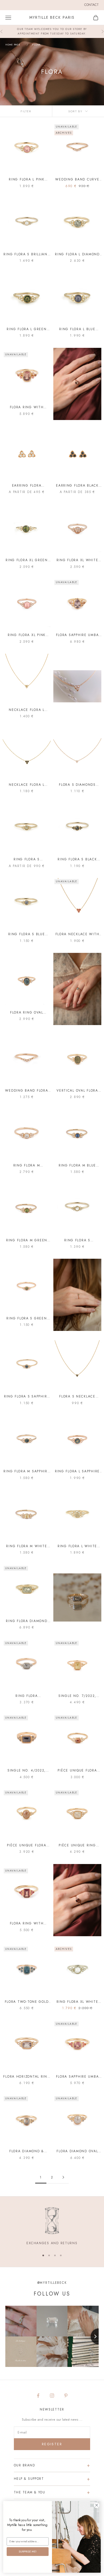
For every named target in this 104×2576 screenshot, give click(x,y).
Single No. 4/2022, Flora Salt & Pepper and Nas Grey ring (27, 1771)
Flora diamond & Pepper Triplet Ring (27, 2151)
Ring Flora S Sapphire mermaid (27, 1397)
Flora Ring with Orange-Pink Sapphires (27, 407)
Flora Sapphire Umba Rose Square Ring (77, 2077)
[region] (52, 2227)
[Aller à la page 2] (63, 2177)
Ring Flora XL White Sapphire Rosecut (77, 2002)
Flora (36, 45)
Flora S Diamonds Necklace (77, 785)
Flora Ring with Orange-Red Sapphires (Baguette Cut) (27, 1924)
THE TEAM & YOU (29, 2492)
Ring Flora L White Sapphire (77, 1546)
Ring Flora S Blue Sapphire (27, 934)
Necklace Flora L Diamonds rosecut (27, 710)
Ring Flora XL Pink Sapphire (27, 635)
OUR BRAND (24, 2465)
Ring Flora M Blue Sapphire (77, 1166)
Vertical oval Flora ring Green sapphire (77, 1091)
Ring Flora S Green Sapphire (27, 1318)
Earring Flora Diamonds (27, 486)
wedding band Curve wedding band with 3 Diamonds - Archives (77, 180)
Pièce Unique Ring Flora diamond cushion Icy (77, 1845)
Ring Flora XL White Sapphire (77, 560)
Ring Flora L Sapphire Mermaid (77, 1471)
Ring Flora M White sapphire (27, 1546)
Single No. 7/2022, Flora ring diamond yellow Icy (77, 1696)
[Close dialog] (97, 2505)
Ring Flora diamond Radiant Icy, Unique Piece (27, 1621)
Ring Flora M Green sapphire (27, 1240)
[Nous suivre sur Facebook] (38, 2396)
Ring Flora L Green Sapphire (27, 329)
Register (52, 2444)
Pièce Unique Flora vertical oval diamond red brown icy (27, 1845)
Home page (13, 45)
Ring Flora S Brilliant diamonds (27, 254)
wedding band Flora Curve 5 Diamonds (27, 1091)
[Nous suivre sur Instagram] (52, 2396)
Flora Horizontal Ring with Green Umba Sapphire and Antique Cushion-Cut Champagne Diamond (27, 2077)
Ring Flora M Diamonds (27, 1166)
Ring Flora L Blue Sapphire (77, 329)
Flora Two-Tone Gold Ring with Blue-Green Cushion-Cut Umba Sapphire (27, 2002)
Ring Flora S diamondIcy (27, 859)
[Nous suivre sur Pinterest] (66, 2396)
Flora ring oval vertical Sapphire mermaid (27, 1013)
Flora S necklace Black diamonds (77, 1397)
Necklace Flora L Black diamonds (27, 785)
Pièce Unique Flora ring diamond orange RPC (77, 1771)
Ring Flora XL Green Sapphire (27, 560)
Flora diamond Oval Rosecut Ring (77, 2151)
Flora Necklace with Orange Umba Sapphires (77, 934)
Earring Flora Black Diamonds (77, 486)
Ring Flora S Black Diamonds (77, 859)
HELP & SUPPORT (29, 2479)
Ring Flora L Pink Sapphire (27, 180)
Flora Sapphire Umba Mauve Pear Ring (77, 635)
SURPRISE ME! (27, 2552)
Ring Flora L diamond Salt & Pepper (77, 254)
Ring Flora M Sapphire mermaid (27, 1471)
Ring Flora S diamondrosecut (77, 1240)
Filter (26, 111)
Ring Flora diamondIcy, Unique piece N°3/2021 (27, 1696)
